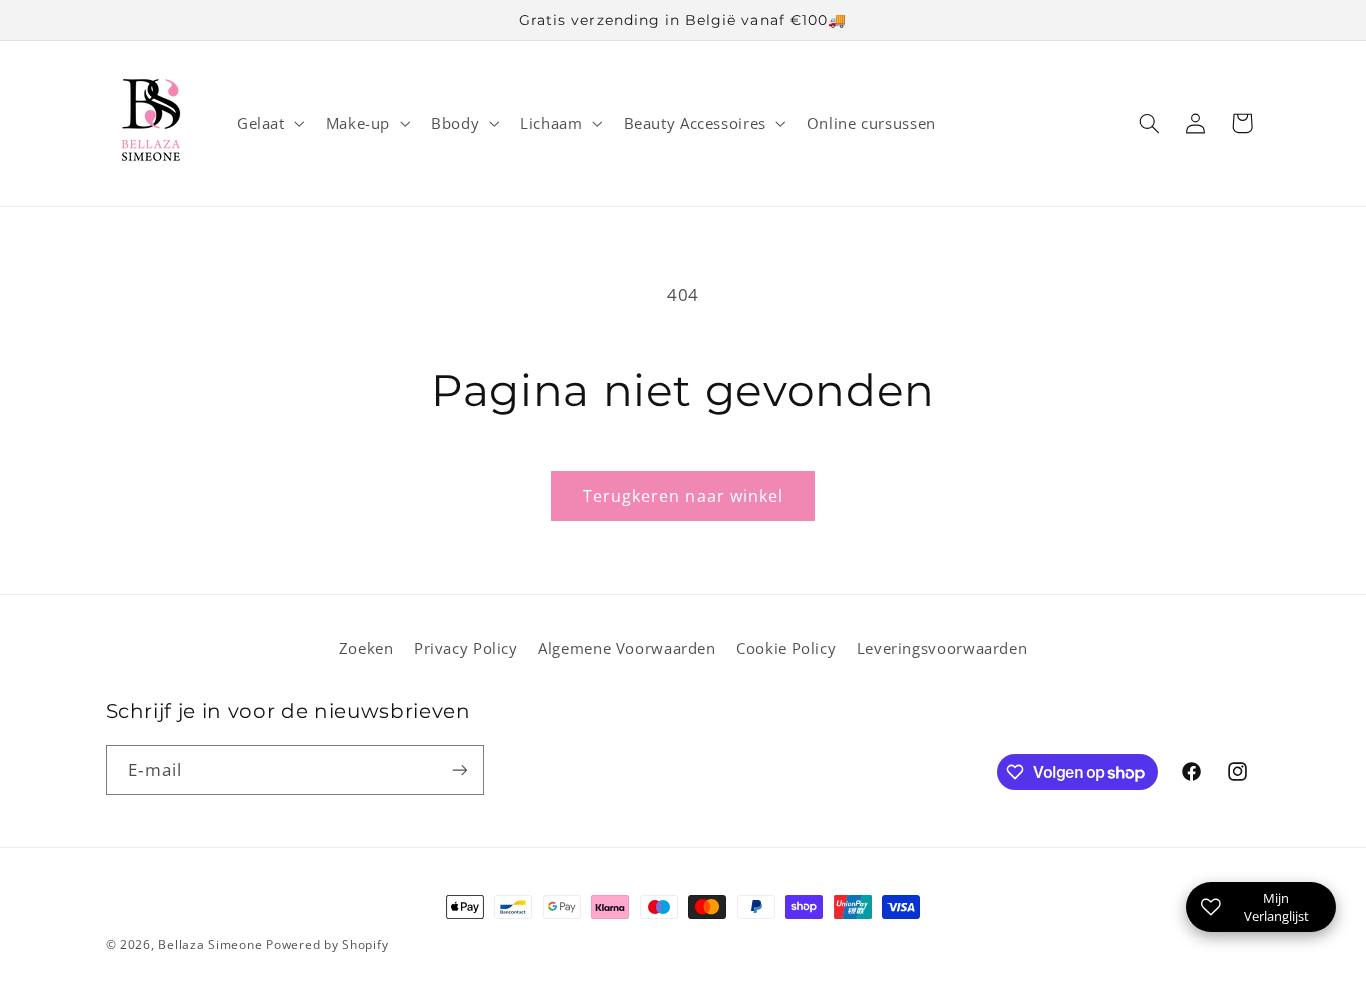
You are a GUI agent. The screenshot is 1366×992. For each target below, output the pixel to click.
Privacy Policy (466, 648)
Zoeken (366, 648)
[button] (268, 123)
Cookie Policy (786, 648)
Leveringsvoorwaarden (942, 648)
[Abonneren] (459, 769)
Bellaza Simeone (210, 944)
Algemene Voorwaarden (627, 648)
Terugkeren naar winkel (683, 496)
